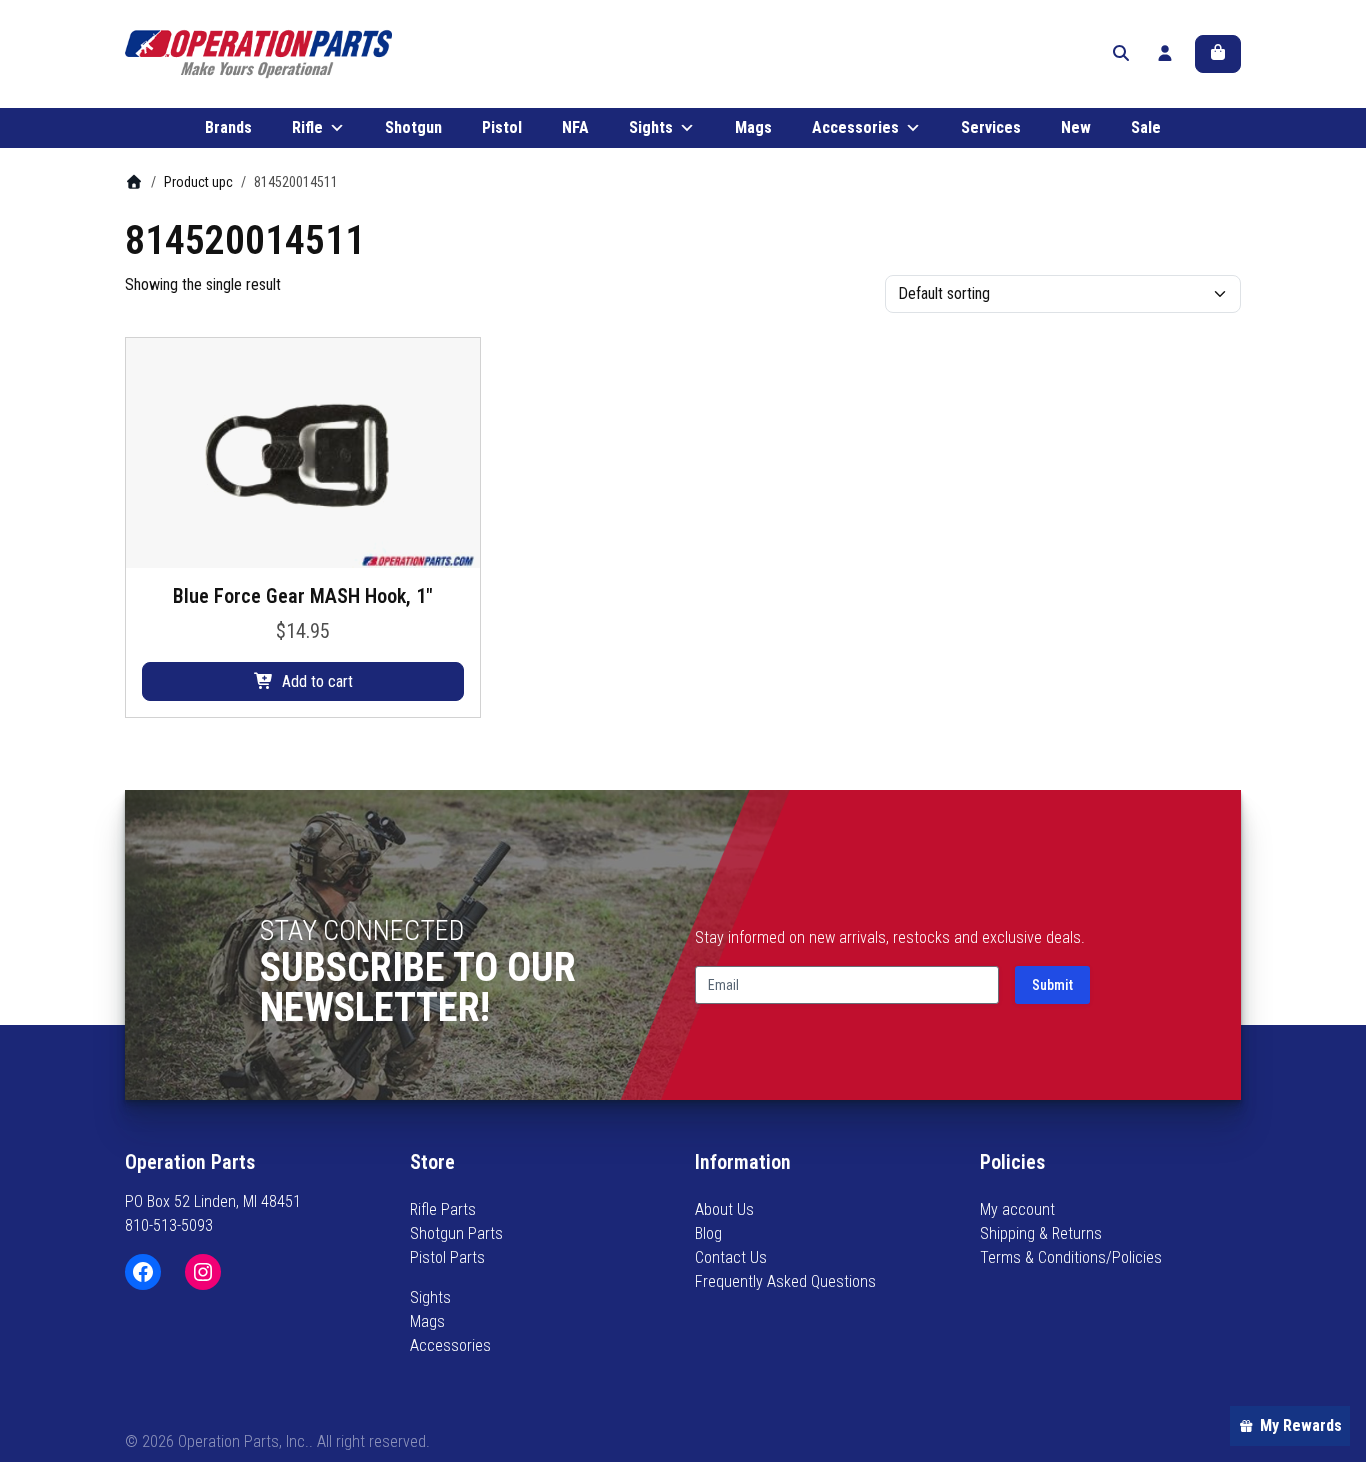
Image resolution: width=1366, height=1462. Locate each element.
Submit (1052, 985)
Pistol (502, 127)
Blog (708, 1233)
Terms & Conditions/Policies (1071, 1257)
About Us (724, 1209)
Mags (753, 127)
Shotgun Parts (456, 1233)
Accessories (855, 127)
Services (991, 127)
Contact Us (731, 1257)
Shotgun (413, 127)
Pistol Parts (447, 1257)
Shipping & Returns (1041, 1233)
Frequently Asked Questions (785, 1281)
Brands (228, 127)
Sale (1146, 127)
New (1076, 127)
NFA (575, 127)
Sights (651, 127)
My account (1017, 1209)
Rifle (307, 127)
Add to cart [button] (317, 681)
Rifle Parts (443, 1209)
